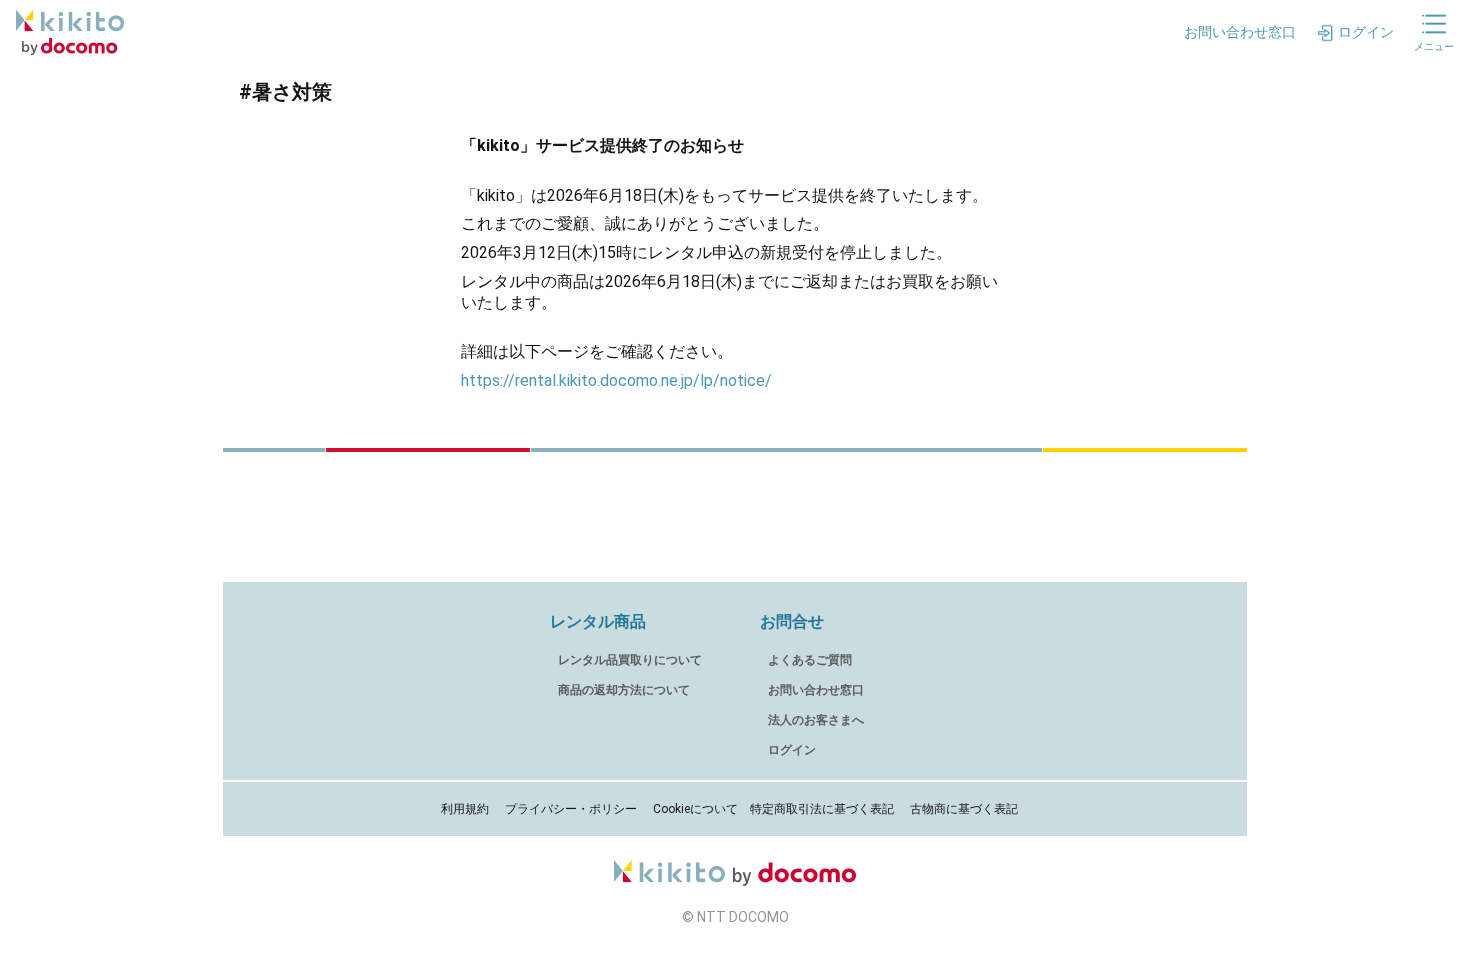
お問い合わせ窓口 (816, 690)
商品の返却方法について (624, 690)
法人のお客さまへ (816, 720)
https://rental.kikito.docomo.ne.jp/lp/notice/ (616, 380)
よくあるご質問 (810, 660)
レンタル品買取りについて (630, 660)
